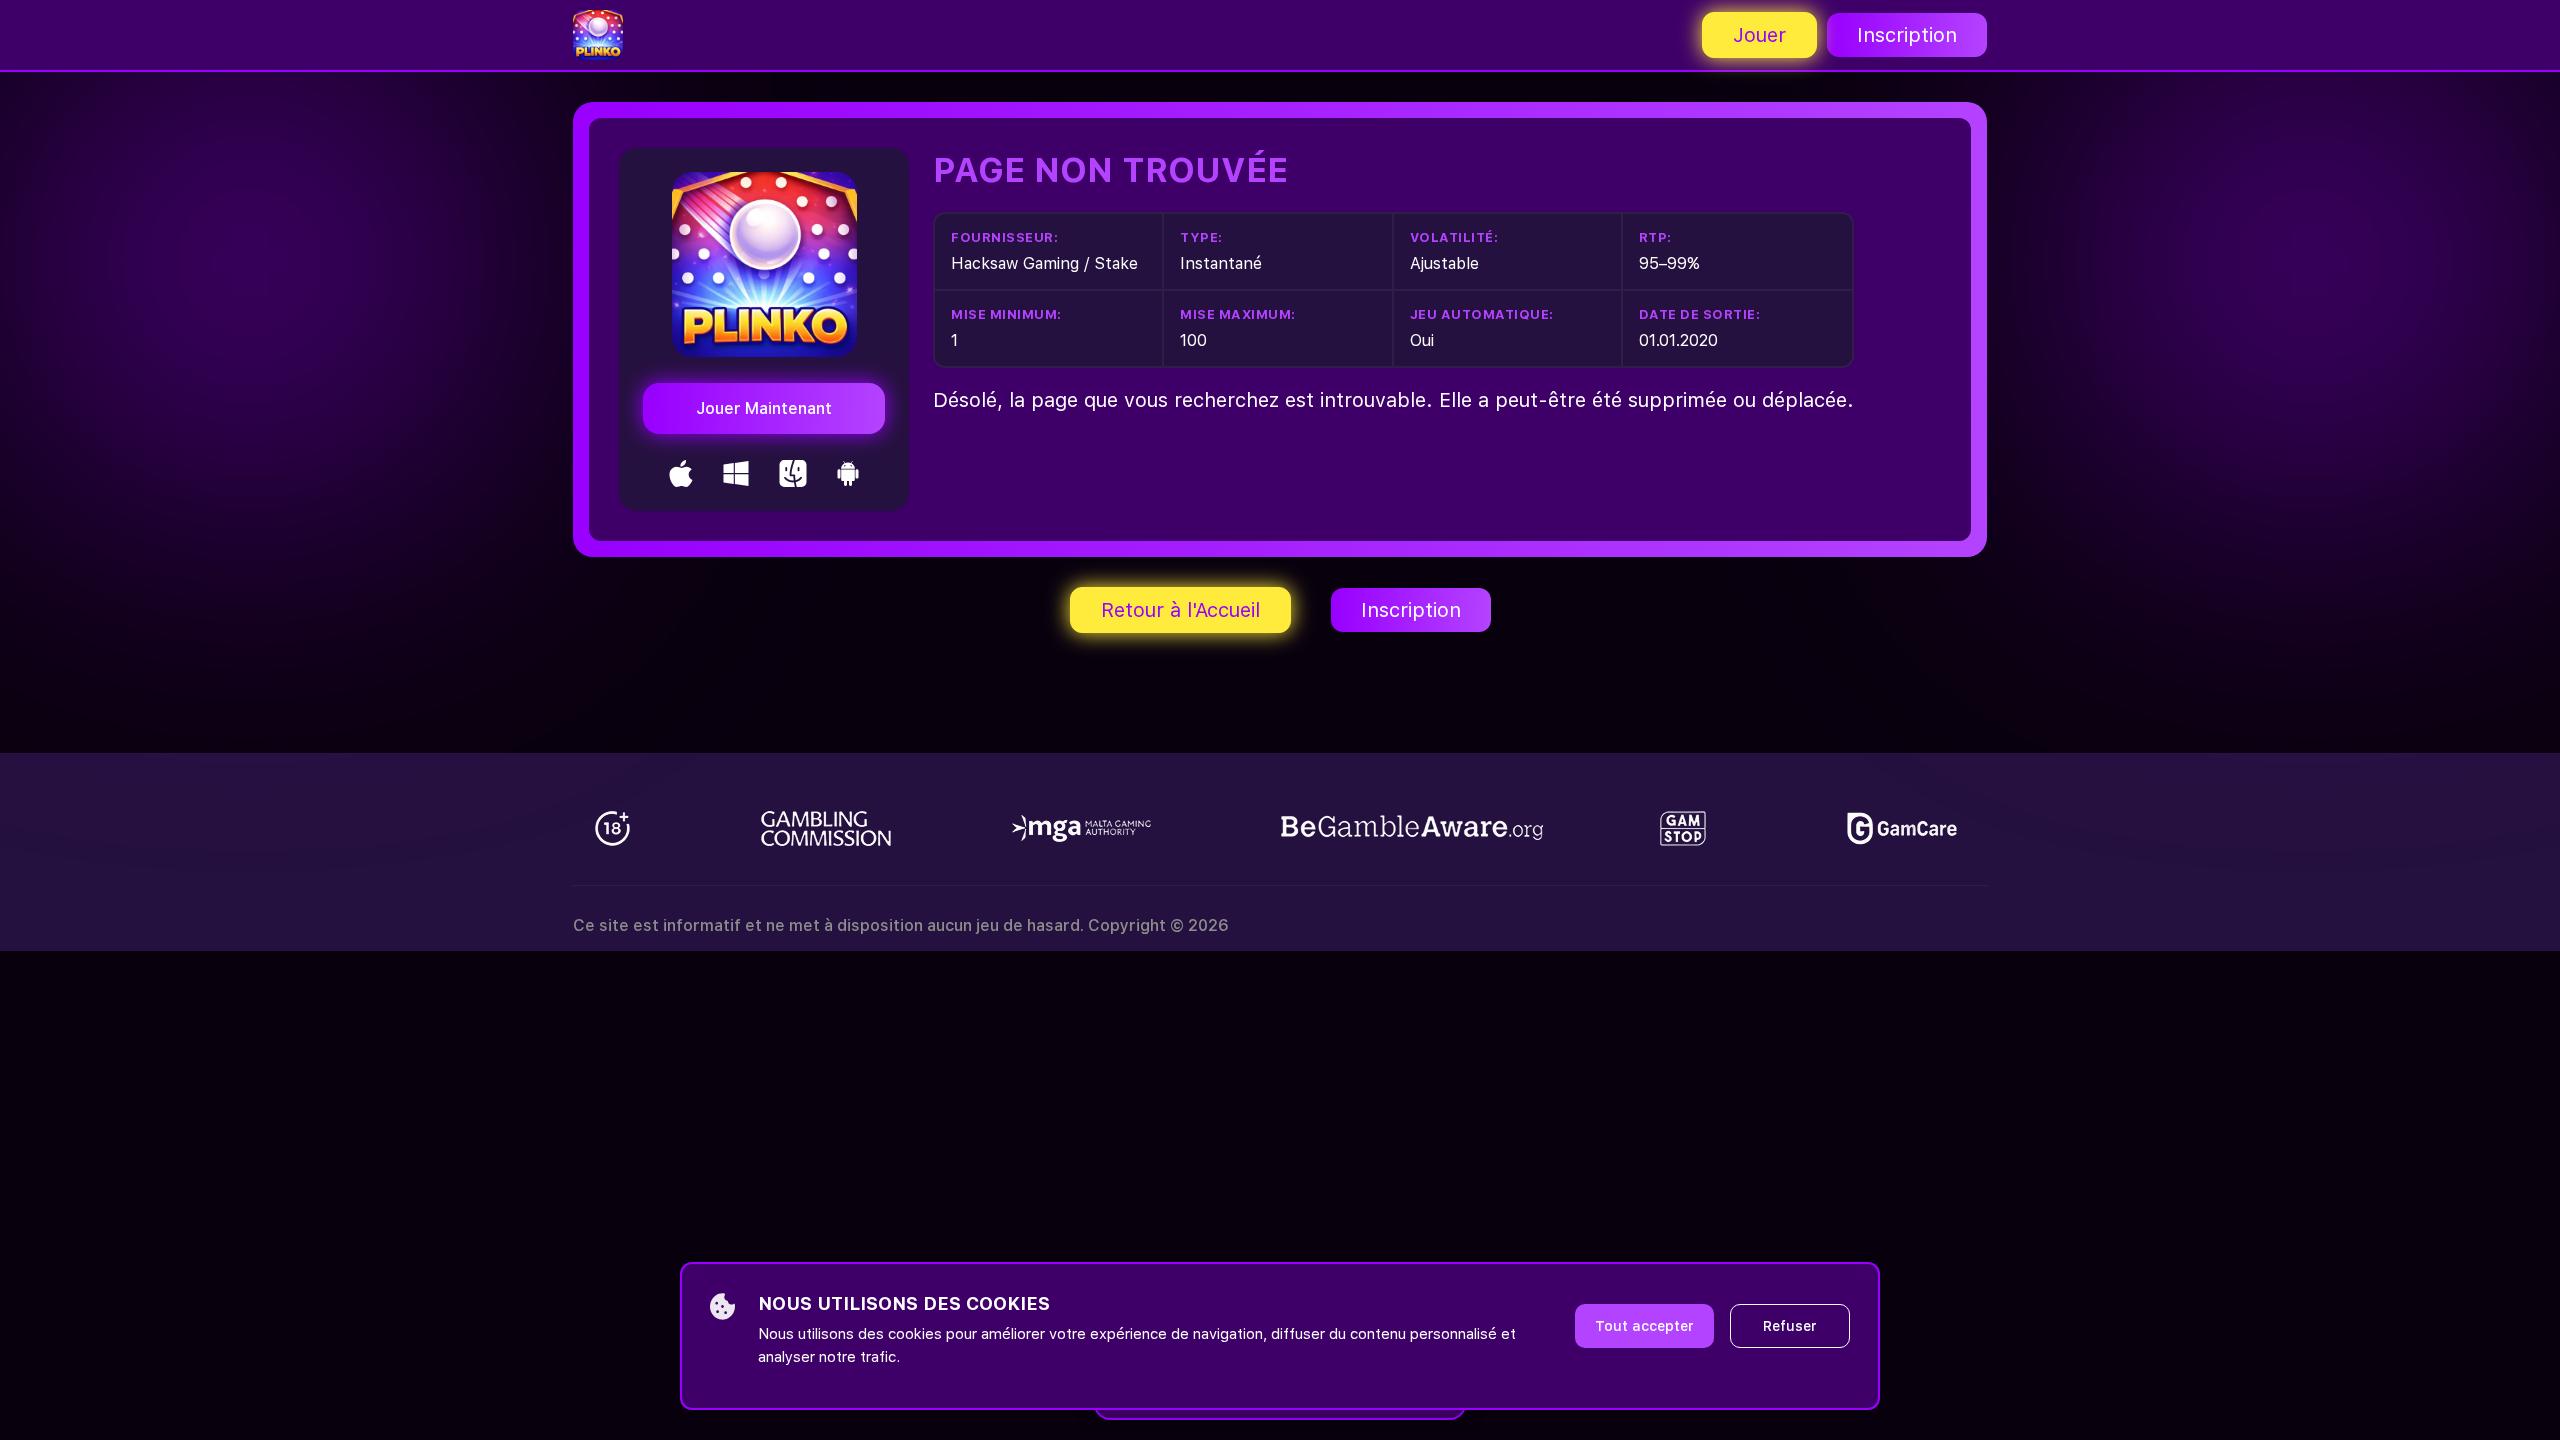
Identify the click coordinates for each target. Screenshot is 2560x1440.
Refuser (1790, 1326)
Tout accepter (1644, 1326)
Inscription (1907, 35)
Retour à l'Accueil (1180, 610)
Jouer (1759, 35)
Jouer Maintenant (764, 408)
